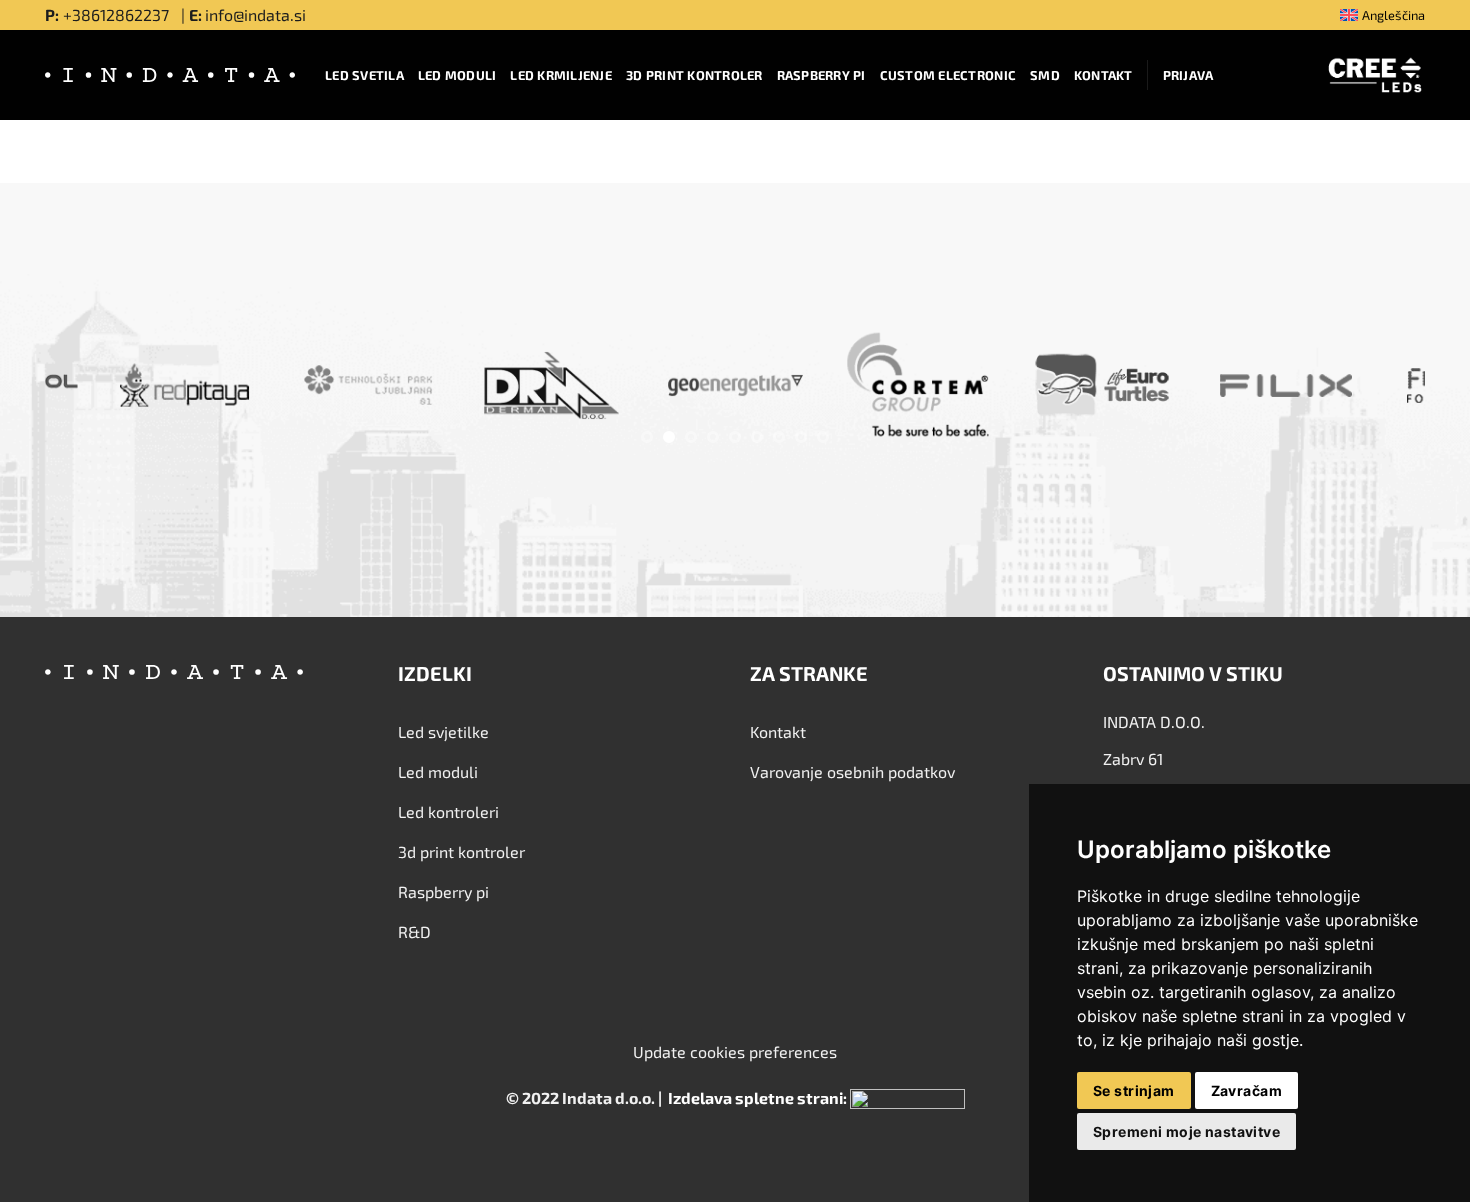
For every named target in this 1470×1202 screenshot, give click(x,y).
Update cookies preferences (735, 1051)
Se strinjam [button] (1134, 1090)
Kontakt (1103, 75)
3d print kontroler (694, 75)
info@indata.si (255, 14)
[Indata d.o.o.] (170, 75)
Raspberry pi (821, 75)
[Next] (1372, 389)
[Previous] (98, 389)
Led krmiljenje (561, 75)
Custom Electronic (948, 75)
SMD (1045, 75)
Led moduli (457, 75)
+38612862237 (118, 14)
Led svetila (364, 75)
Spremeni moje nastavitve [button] (1186, 1131)
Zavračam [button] (1246, 1090)
